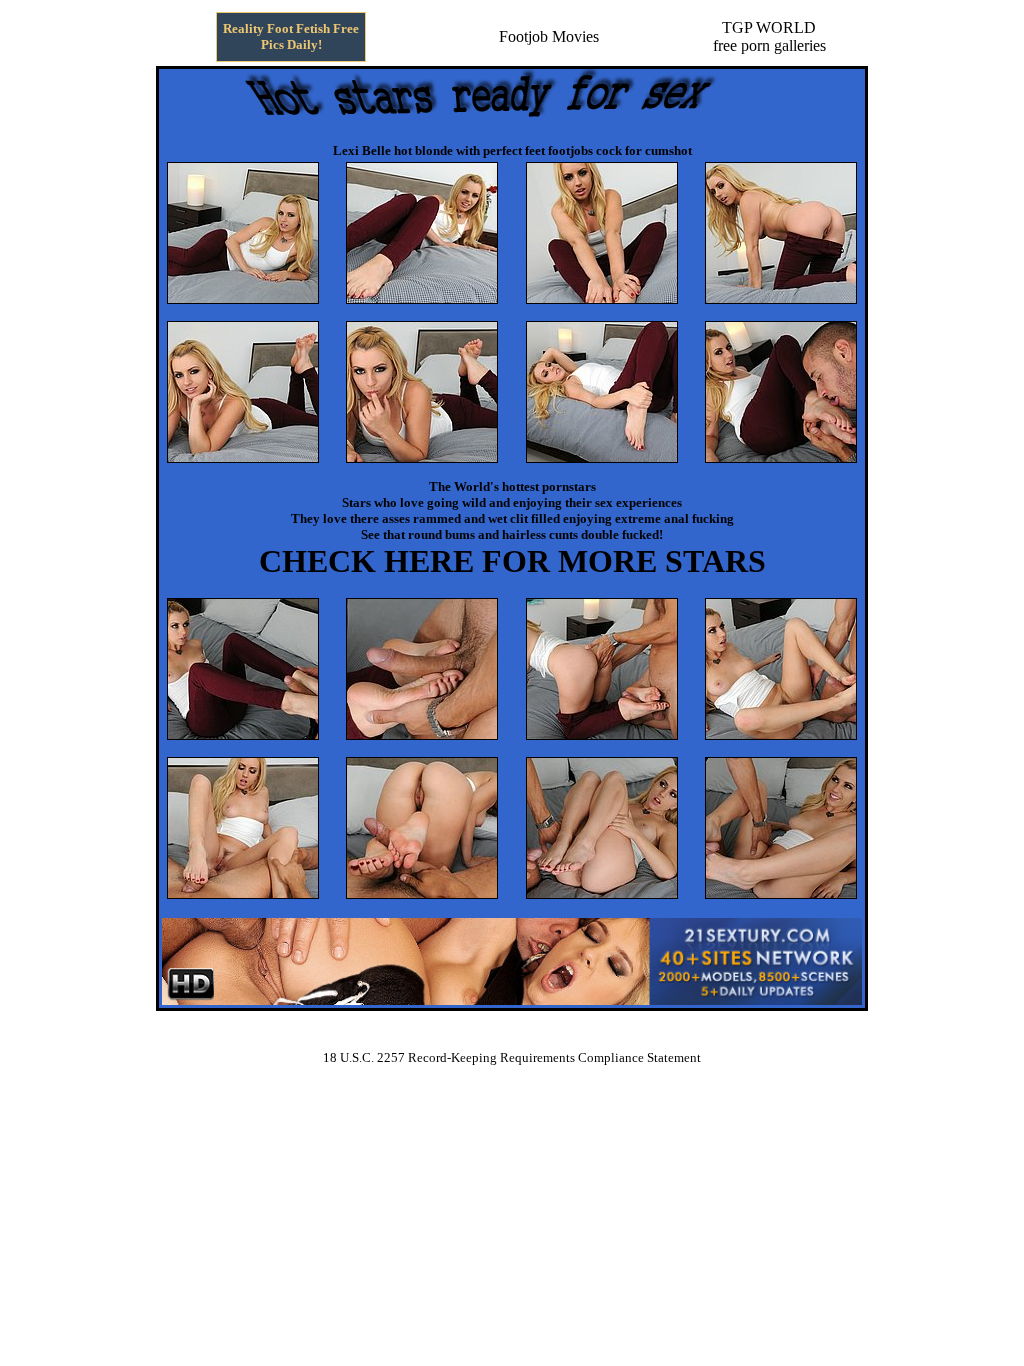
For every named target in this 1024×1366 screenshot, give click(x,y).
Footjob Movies (549, 36)
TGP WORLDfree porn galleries (769, 36)
